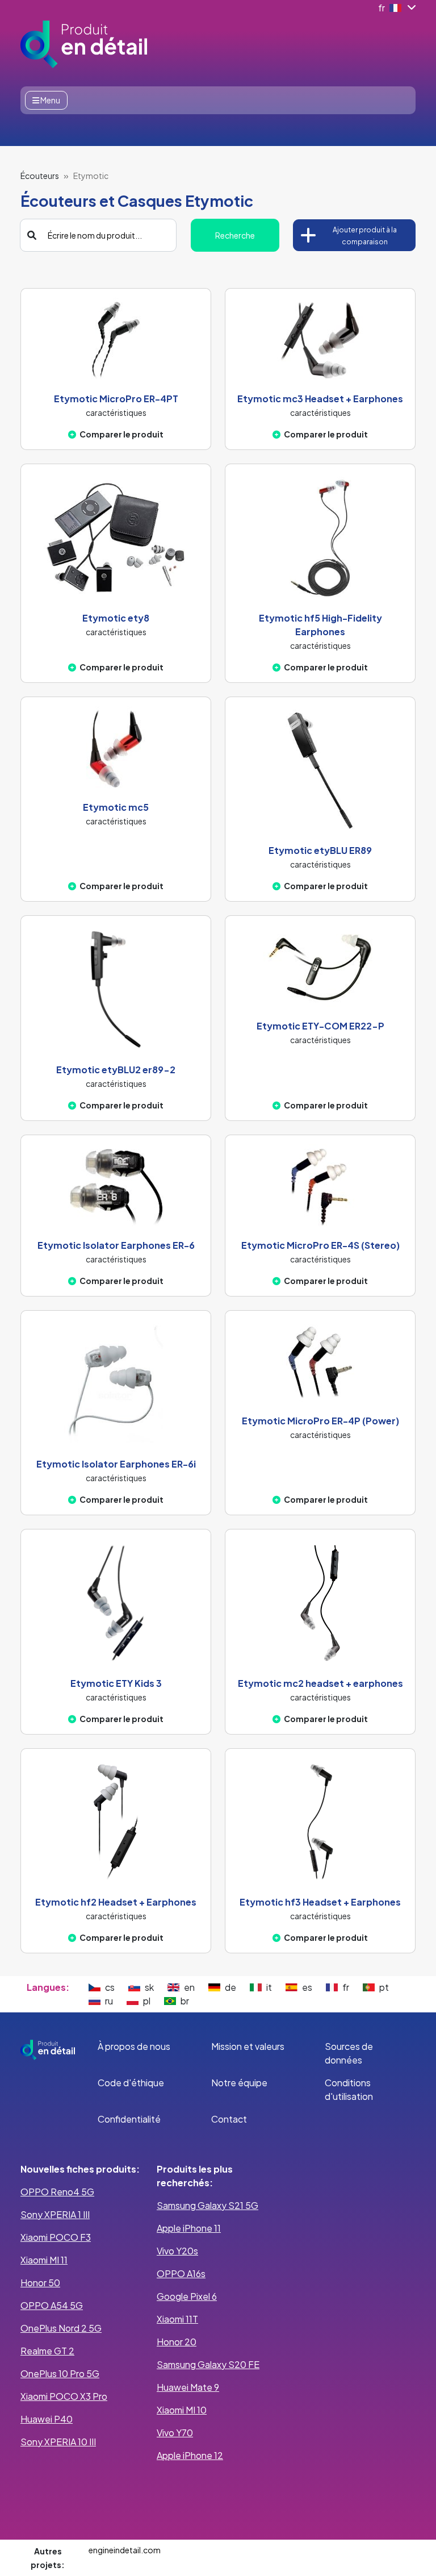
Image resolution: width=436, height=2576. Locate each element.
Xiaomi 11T (177, 2319)
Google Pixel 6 (187, 2296)
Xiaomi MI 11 (44, 2260)
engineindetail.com (125, 2550)
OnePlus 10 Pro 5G (60, 2373)
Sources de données (349, 2053)
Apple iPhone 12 (190, 2455)
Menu (50, 100)
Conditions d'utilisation (349, 2089)
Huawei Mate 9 (188, 2387)
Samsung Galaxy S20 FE (208, 2364)
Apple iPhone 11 (189, 2228)
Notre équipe (239, 2083)
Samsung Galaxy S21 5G (207, 2205)
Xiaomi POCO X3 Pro (64, 2396)
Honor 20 (177, 2342)
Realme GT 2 (47, 2351)
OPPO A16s (181, 2273)
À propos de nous (134, 2046)
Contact (229, 2119)
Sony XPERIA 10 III (58, 2442)
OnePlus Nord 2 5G (61, 2328)
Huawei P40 (47, 2419)
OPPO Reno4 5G (57, 2192)
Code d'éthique (131, 2083)
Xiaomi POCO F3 (56, 2237)
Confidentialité (129, 2119)
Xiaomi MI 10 (182, 2410)
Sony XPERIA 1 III (55, 2214)
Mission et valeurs (248, 2046)
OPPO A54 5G (52, 2305)
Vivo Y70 (175, 2433)
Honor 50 (40, 2283)
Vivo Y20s (177, 2251)
